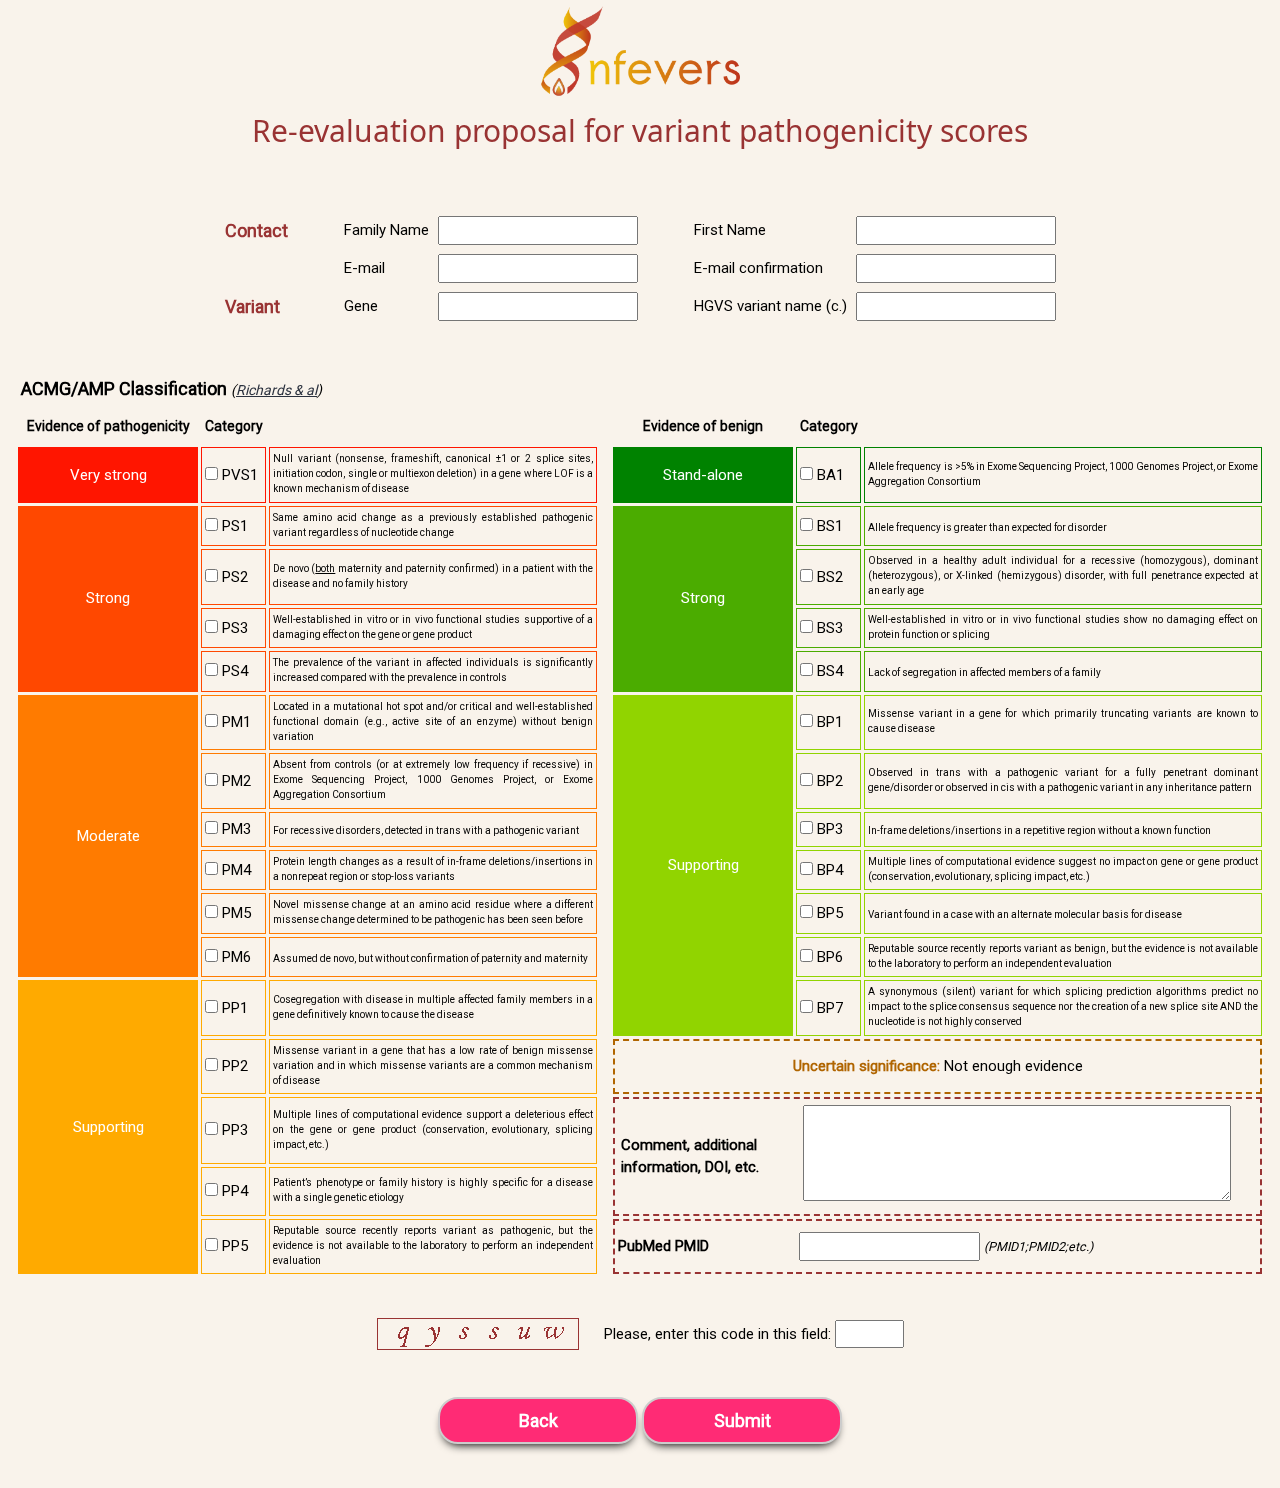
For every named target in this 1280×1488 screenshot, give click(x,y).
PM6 (234, 957)
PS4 (233, 671)
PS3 (233, 628)
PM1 (234, 722)
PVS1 (238, 475)
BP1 (828, 722)
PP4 (233, 1191)
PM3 (234, 829)
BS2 (828, 577)
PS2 (233, 577)
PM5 (234, 913)
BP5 (828, 913)
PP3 (233, 1130)
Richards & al (276, 390)
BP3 (828, 829)
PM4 (234, 870)
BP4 (828, 870)
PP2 (233, 1066)
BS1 (828, 526)
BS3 (828, 628)
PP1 (233, 1008)
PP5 (233, 1246)
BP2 (828, 781)
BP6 (828, 957)
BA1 (828, 475)
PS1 (233, 526)
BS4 (828, 671)
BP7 (828, 1008)
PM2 (234, 781)
